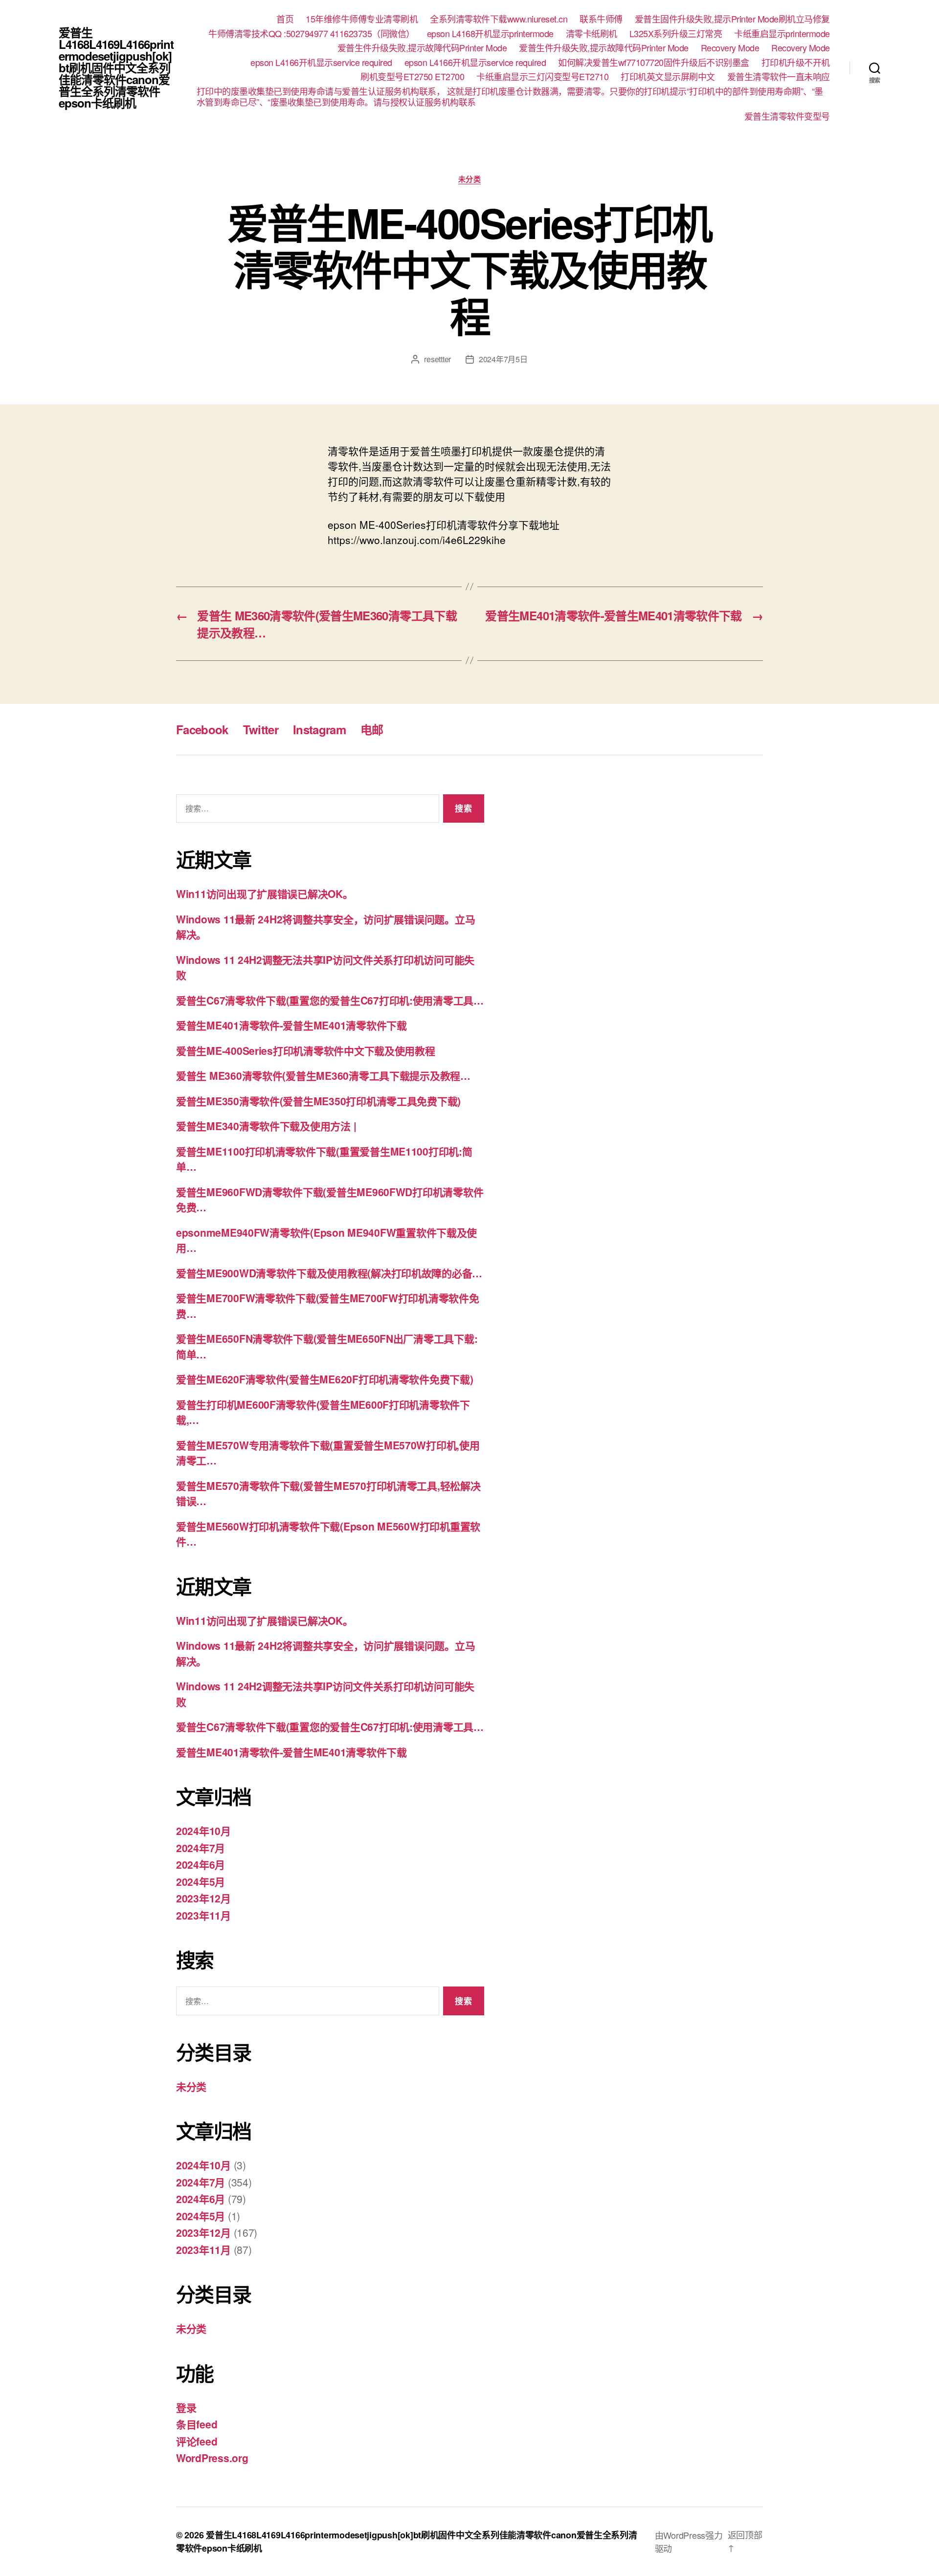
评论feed (197, 2441)
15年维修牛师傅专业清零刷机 (362, 19)
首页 (285, 19)
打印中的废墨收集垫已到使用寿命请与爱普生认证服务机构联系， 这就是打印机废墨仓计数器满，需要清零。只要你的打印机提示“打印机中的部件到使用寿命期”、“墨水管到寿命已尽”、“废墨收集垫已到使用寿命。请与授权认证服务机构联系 (510, 97)
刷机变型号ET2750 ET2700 (412, 77)
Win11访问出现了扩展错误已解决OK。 (265, 894)
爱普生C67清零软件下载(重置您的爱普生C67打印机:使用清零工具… (330, 1000)
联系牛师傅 (601, 19)
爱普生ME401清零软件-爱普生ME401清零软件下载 (291, 1025)
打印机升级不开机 (796, 63)
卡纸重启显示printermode (782, 34)
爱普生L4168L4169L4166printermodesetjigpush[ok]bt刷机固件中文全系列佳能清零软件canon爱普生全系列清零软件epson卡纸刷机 (116, 67)
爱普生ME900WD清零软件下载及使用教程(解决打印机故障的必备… (329, 1273)
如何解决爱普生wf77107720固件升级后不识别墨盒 (654, 63)
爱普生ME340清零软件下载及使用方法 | (266, 1126)
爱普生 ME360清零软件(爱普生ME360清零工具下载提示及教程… (323, 1075)
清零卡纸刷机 (592, 34)
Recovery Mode (730, 48)
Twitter (261, 729)
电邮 (372, 729)
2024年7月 (201, 1848)
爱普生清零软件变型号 (787, 116)
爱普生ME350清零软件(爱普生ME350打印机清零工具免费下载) (318, 1101)
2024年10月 (203, 1831)
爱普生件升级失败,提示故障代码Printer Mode (422, 48)
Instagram (319, 729)
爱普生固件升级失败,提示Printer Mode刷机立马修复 (732, 19)
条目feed (197, 2424)
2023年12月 (203, 1898)
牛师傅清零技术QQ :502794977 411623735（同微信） (312, 34)
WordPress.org (212, 2458)
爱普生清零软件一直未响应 (779, 77)
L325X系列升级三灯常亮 (676, 34)
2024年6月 (201, 1864)
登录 (186, 2407)
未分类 (470, 179)
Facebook (202, 729)
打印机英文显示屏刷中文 (668, 77)
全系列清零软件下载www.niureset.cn (499, 19)
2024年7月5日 (503, 359)
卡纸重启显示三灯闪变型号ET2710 (542, 77)
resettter (437, 359)
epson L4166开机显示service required (321, 63)
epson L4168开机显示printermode (490, 34)
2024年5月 (201, 1881)
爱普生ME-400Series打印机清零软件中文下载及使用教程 (306, 1050)
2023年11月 (203, 1915)
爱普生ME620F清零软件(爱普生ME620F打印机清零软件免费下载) (325, 1379)
